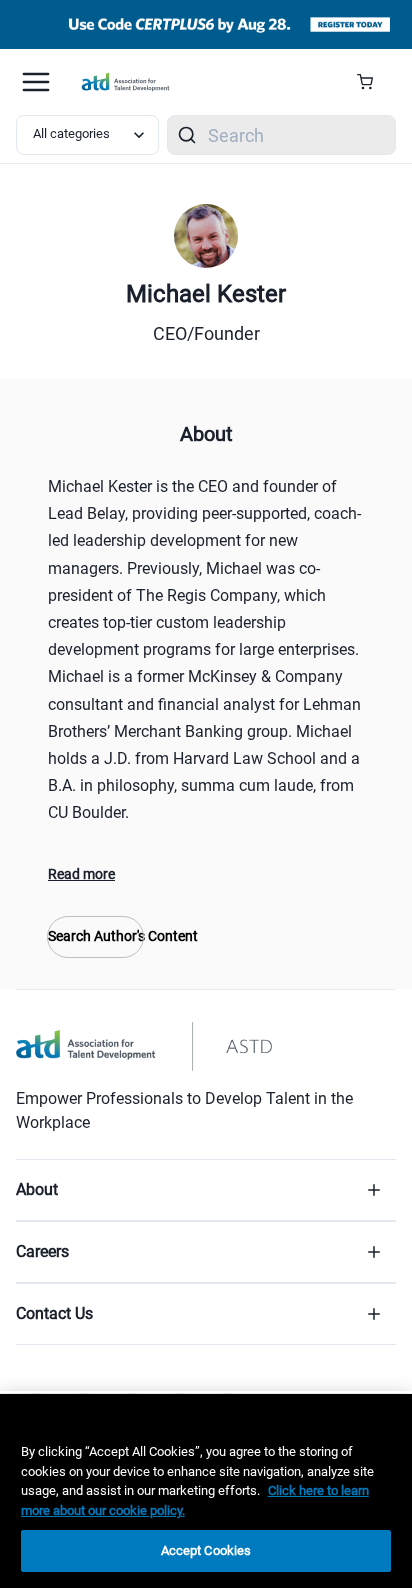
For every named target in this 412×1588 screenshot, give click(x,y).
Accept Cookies (206, 1550)
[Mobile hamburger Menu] (36, 82)
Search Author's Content (95, 936)
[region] (206, 1491)
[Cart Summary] (372, 82)
